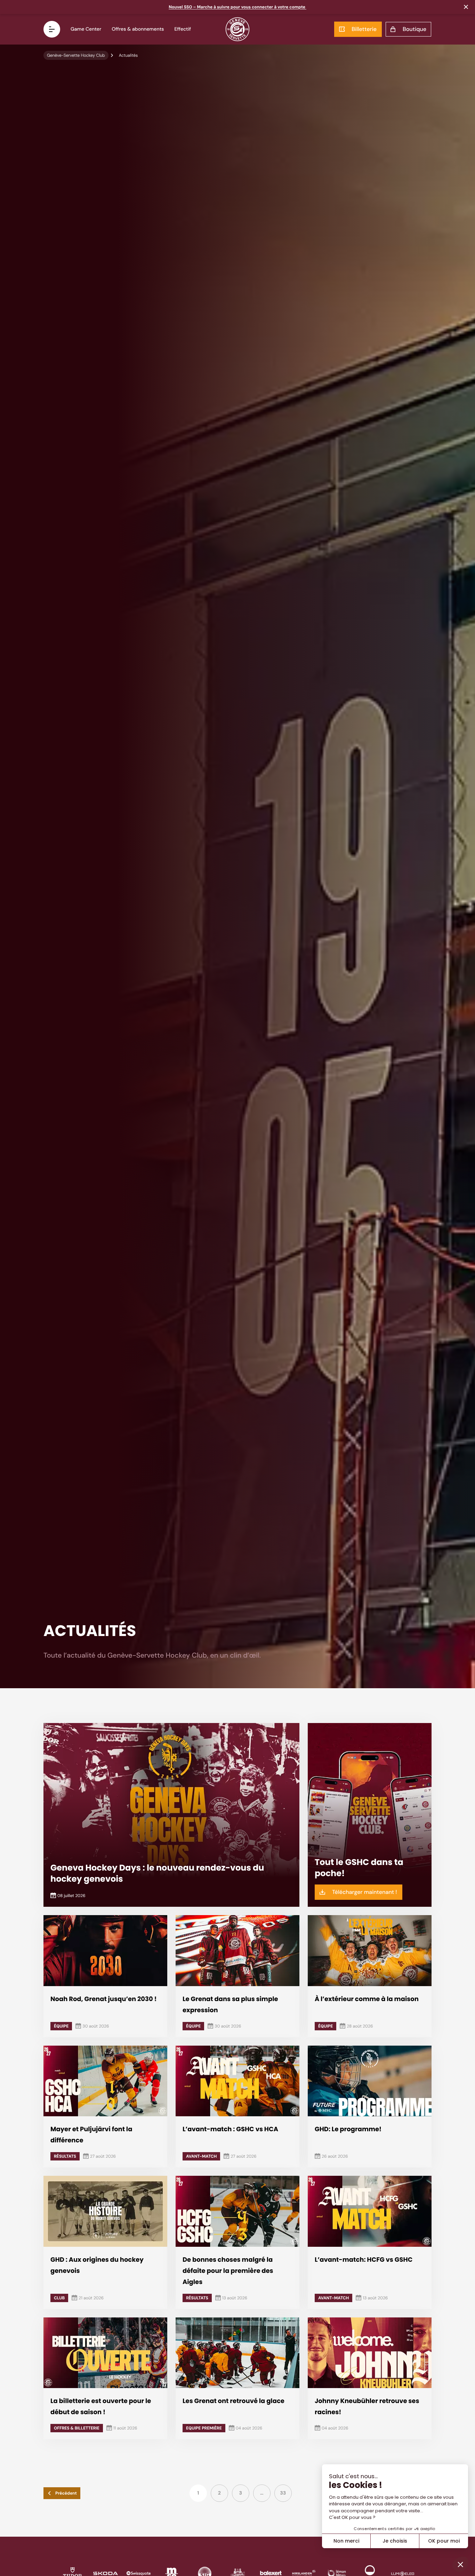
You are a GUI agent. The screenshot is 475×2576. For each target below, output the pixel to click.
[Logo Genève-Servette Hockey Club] (238, 29)
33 (283, 2493)
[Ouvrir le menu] (52, 29)
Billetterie (364, 29)
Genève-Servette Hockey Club (76, 55)
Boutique (414, 29)
